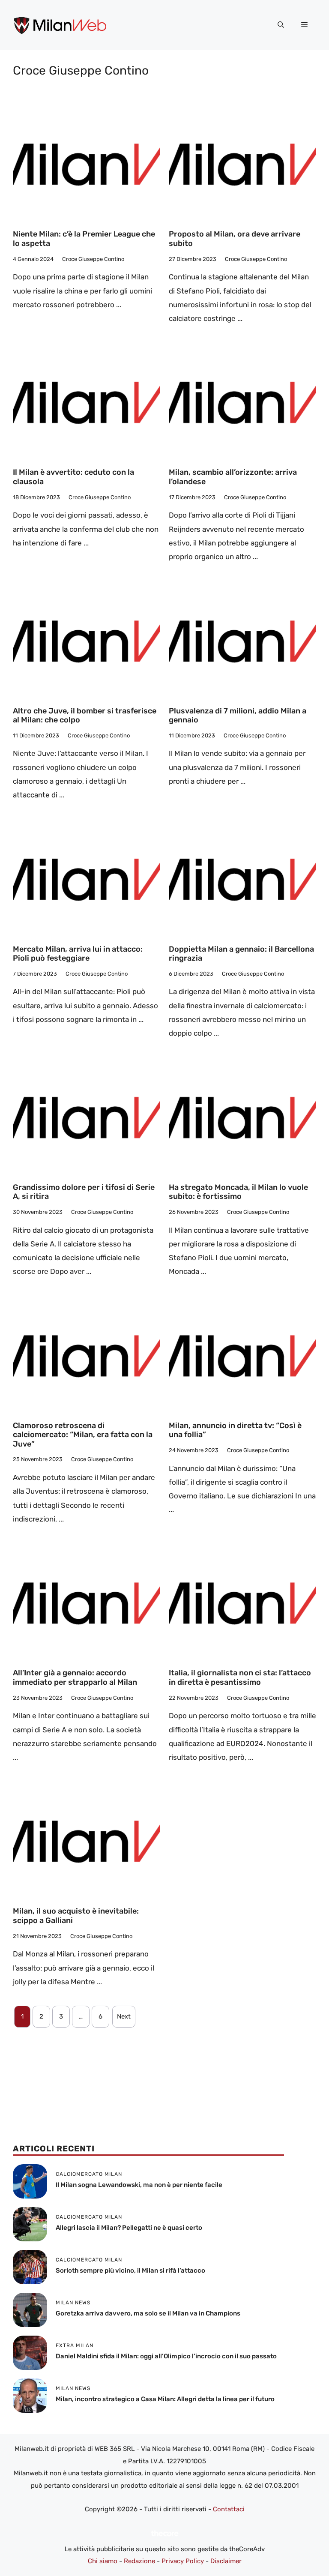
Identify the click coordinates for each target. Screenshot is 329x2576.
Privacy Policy (183, 2561)
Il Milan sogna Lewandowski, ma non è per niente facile (139, 2185)
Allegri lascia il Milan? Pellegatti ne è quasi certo (129, 2228)
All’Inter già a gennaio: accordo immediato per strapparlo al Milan (75, 1677)
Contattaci (229, 2509)
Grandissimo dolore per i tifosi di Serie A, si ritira (84, 1192)
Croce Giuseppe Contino (93, 259)
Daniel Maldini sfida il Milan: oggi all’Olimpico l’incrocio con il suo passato (166, 2356)
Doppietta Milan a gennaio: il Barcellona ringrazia (241, 954)
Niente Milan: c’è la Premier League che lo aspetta (84, 239)
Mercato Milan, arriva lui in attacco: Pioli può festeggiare (78, 954)
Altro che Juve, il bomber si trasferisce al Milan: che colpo (85, 716)
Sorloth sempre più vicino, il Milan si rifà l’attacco (130, 2270)
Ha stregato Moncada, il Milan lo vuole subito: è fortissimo (238, 1192)
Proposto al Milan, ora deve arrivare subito (235, 239)
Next (124, 2016)
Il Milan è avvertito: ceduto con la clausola (73, 477)
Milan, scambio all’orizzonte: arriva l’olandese (233, 477)
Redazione (139, 2561)
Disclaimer (226, 2561)
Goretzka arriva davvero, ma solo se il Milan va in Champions (148, 2313)
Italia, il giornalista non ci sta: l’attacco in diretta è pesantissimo (240, 1677)
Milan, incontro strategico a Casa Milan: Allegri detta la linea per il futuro (165, 2399)
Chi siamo (103, 2561)
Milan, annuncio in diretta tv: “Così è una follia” (235, 1430)
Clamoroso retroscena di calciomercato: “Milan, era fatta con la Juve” (83, 1435)
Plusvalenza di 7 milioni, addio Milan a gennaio (238, 716)
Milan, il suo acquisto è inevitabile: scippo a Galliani (76, 1916)
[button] (281, 25)
